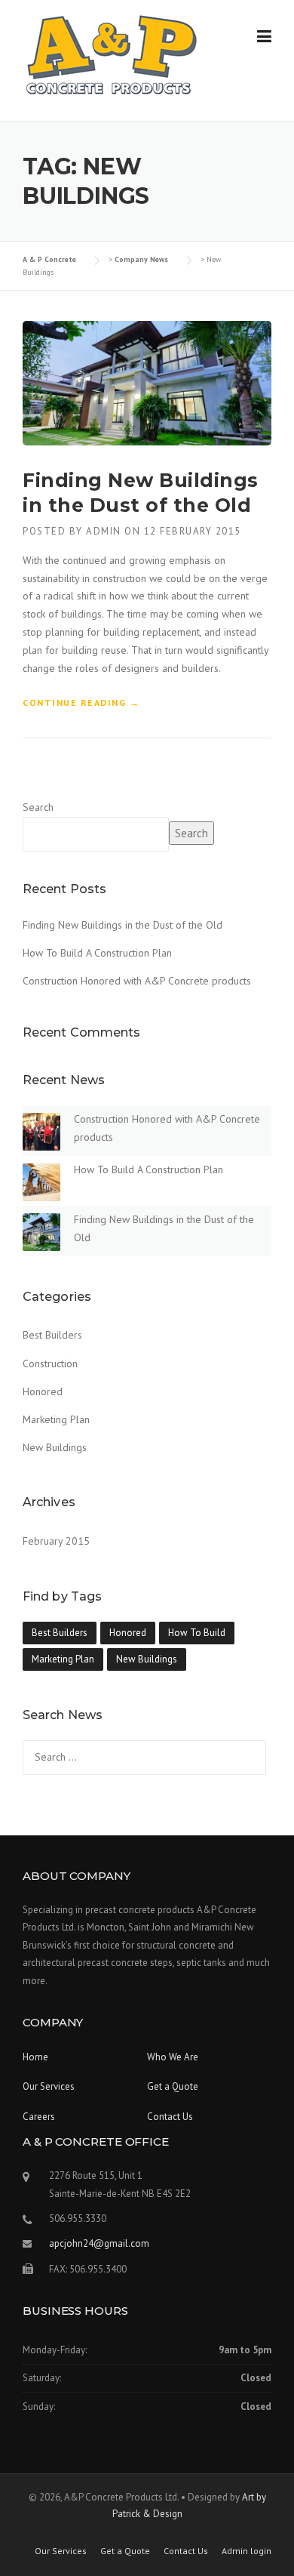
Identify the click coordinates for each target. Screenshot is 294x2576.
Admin (104, 531)
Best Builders (52, 1335)
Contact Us (170, 2117)
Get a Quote (173, 2086)
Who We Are (173, 2057)
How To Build (197, 1633)
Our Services (49, 2086)
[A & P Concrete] (111, 54)
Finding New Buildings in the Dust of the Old (122, 925)
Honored (43, 1391)
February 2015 (56, 1541)
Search (38, 807)
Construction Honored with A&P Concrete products (137, 981)
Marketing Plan (56, 1419)
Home (35, 2057)
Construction (50, 1363)
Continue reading (81, 704)
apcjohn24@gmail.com (99, 2243)
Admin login (247, 2551)
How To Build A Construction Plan (97, 953)
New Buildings (55, 1447)
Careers (39, 2117)
